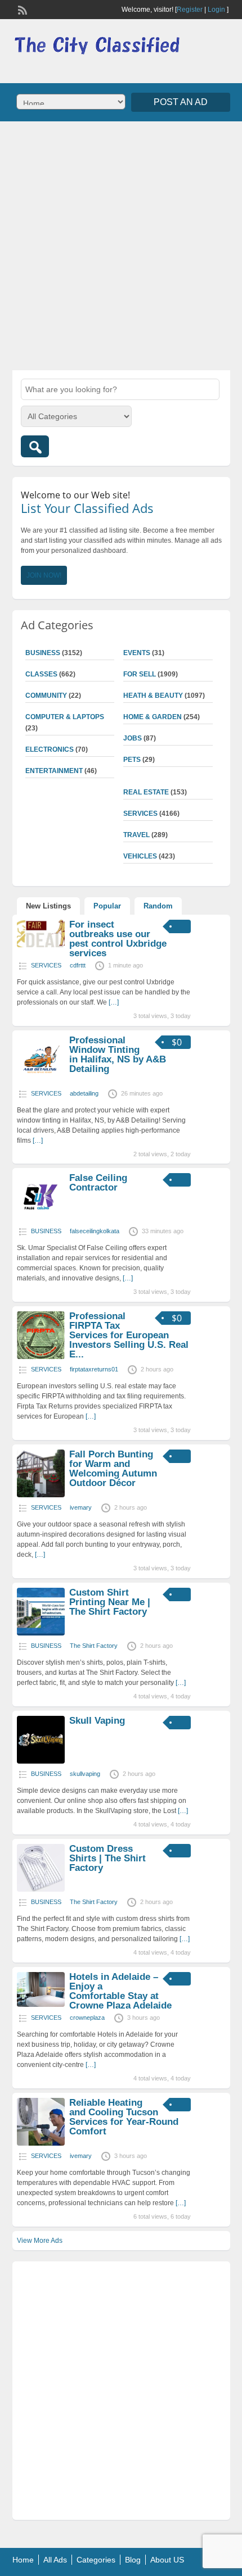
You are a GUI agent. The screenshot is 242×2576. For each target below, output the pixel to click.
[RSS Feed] (21, 9)
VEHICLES (140, 856)
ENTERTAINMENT (54, 771)
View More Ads (40, 2241)
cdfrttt (78, 965)
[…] (114, 1002)
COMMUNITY (46, 696)
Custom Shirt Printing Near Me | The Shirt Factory (110, 1602)
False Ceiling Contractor (98, 1183)
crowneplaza (87, 2018)
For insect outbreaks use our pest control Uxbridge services (118, 939)
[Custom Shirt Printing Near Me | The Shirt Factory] (41, 1633)
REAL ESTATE (146, 792)
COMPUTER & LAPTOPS (65, 717)
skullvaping (85, 1774)
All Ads (55, 2560)
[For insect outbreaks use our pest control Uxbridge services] (41, 945)
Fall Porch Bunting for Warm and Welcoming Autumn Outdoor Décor (113, 1469)
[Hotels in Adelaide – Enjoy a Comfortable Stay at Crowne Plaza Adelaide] (41, 2005)
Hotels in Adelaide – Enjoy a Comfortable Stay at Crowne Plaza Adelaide (120, 1991)
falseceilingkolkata (95, 1231)
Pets (132, 760)
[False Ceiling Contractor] (41, 1219)
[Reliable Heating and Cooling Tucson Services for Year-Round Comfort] (41, 2143)
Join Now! (44, 575)
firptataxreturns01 (94, 1369)
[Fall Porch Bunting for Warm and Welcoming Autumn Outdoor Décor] (41, 1495)
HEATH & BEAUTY (153, 696)
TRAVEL (136, 835)
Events (137, 653)
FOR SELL (140, 674)
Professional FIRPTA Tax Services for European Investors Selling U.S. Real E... (129, 1335)
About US (167, 2560)
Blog (133, 2560)
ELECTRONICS (50, 749)
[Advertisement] (121, 244)
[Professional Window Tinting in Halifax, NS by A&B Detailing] (41, 1081)
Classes (41, 674)
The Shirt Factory (94, 1646)
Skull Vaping (97, 1721)
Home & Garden (153, 717)
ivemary (81, 1507)
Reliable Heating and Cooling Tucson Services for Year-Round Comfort (124, 2117)
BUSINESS (43, 653)
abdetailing (84, 1093)
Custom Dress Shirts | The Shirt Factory (107, 1858)
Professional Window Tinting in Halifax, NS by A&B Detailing (118, 1055)
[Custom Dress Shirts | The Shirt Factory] (41, 1889)
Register (190, 10)
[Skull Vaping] (41, 1761)
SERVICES (140, 814)
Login (216, 10)
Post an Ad (181, 102)
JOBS (133, 738)
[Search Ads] (35, 446)
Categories (96, 2560)
